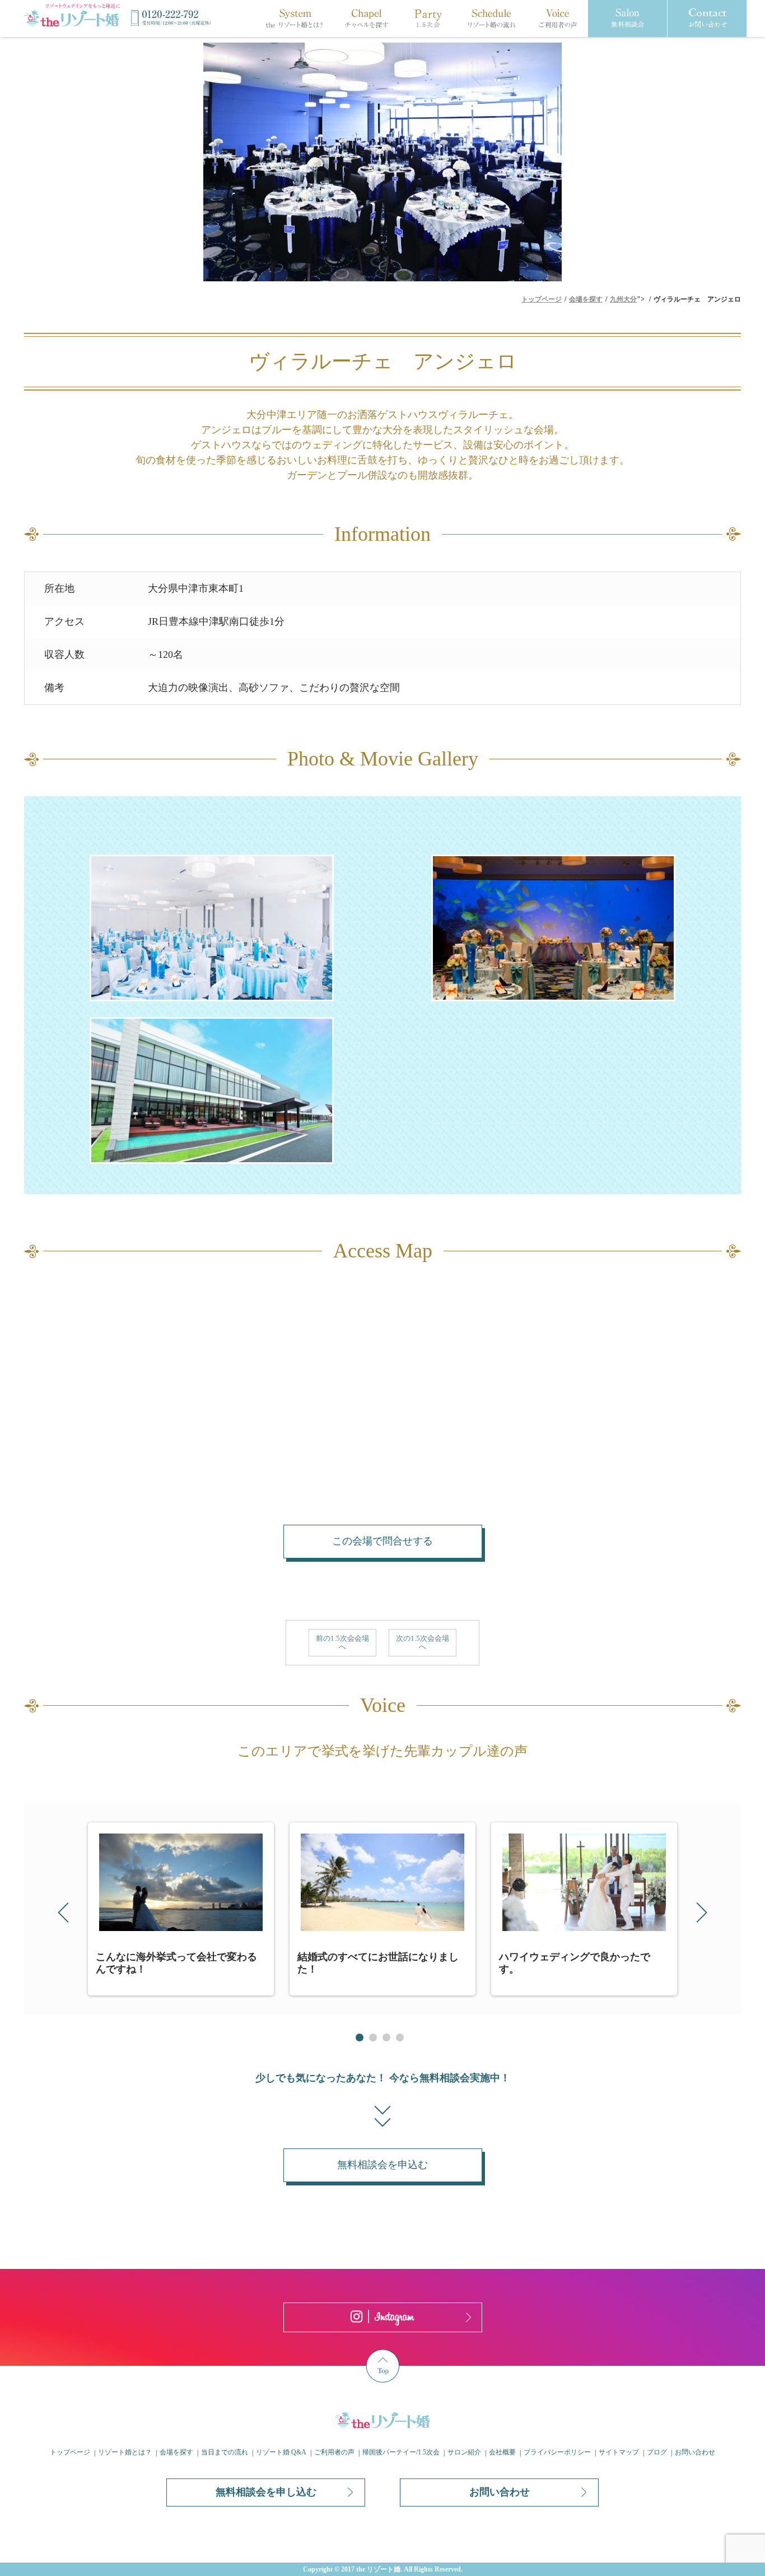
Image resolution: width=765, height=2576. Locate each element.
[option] (181, 1915)
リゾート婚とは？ (125, 2452)
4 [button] (400, 2037)
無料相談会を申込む (382, 2165)
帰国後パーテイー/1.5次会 (401, 2452)
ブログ (657, 2452)
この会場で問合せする (382, 1541)
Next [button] (702, 1913)
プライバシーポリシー (557, 2452)
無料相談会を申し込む (266, 2492)
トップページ (70, 2452)
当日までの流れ (225, 2452)
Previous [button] (63, 1913)
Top (382, 2366)
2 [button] (373, 2037)
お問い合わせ (695, 2452)
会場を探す (176, 2452)
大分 (630, 299)
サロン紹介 (464, 2452)
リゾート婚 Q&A (281, 2452)
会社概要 (502, 2452)
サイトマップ (619, 2452)
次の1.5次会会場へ (423, 1643)
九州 (617, 299)
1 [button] (360, 2037)
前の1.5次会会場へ (342, 1643)
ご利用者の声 (334, 2452)
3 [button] (386, 2037)
